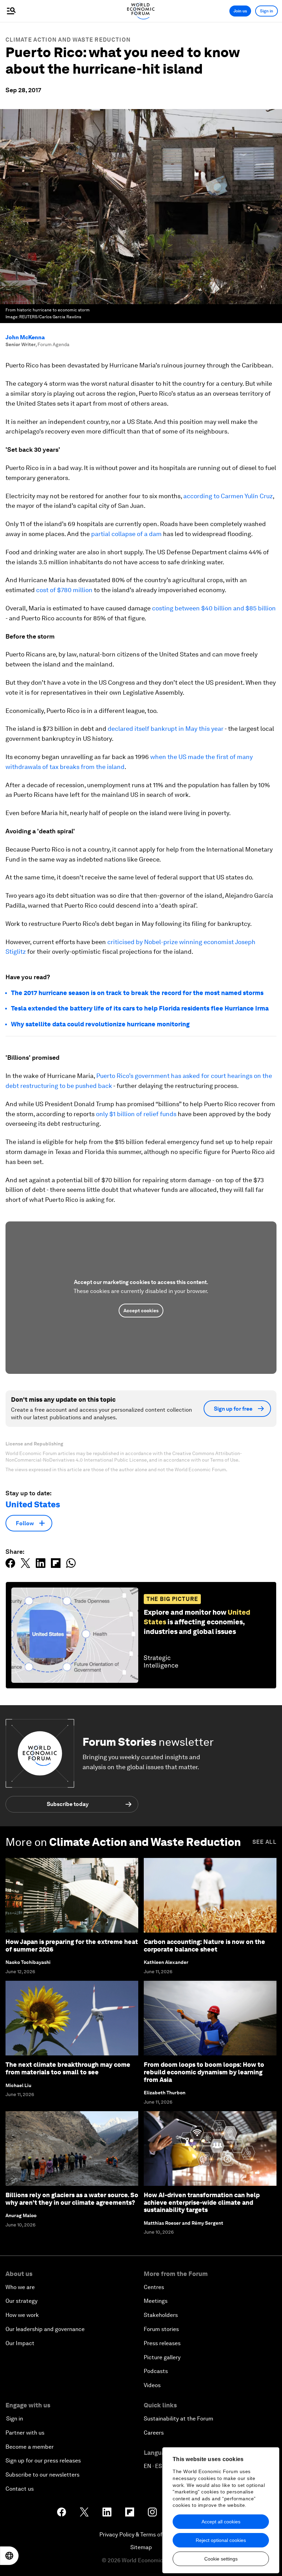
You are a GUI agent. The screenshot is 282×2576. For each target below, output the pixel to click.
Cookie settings (221, 2559)
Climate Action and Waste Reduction (68, 40)
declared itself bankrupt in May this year (166, 729)
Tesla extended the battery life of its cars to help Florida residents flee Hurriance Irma (140, 1008)
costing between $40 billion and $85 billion (214, 608)
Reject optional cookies (221, 2540)
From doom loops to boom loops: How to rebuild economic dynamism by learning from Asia (204, 2072)
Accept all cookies (221, 2522)
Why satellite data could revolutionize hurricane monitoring (100, 1024)
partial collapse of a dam (126, 534)
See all (264, 1842)
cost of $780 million (64, 590)
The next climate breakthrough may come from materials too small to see (68, 2068)
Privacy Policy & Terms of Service (141, 2535)
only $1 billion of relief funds (136, 1114)
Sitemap (141, 2547)
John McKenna (25, 337)
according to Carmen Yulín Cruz (228, 496)
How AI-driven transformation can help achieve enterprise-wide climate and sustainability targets (202, 2202)
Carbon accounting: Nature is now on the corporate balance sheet (204, 1946)
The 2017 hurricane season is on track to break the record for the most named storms (137, 993)
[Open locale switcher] (9, 2556)
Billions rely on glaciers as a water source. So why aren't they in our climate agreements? (72, 2199)
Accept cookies (141, 1311)
